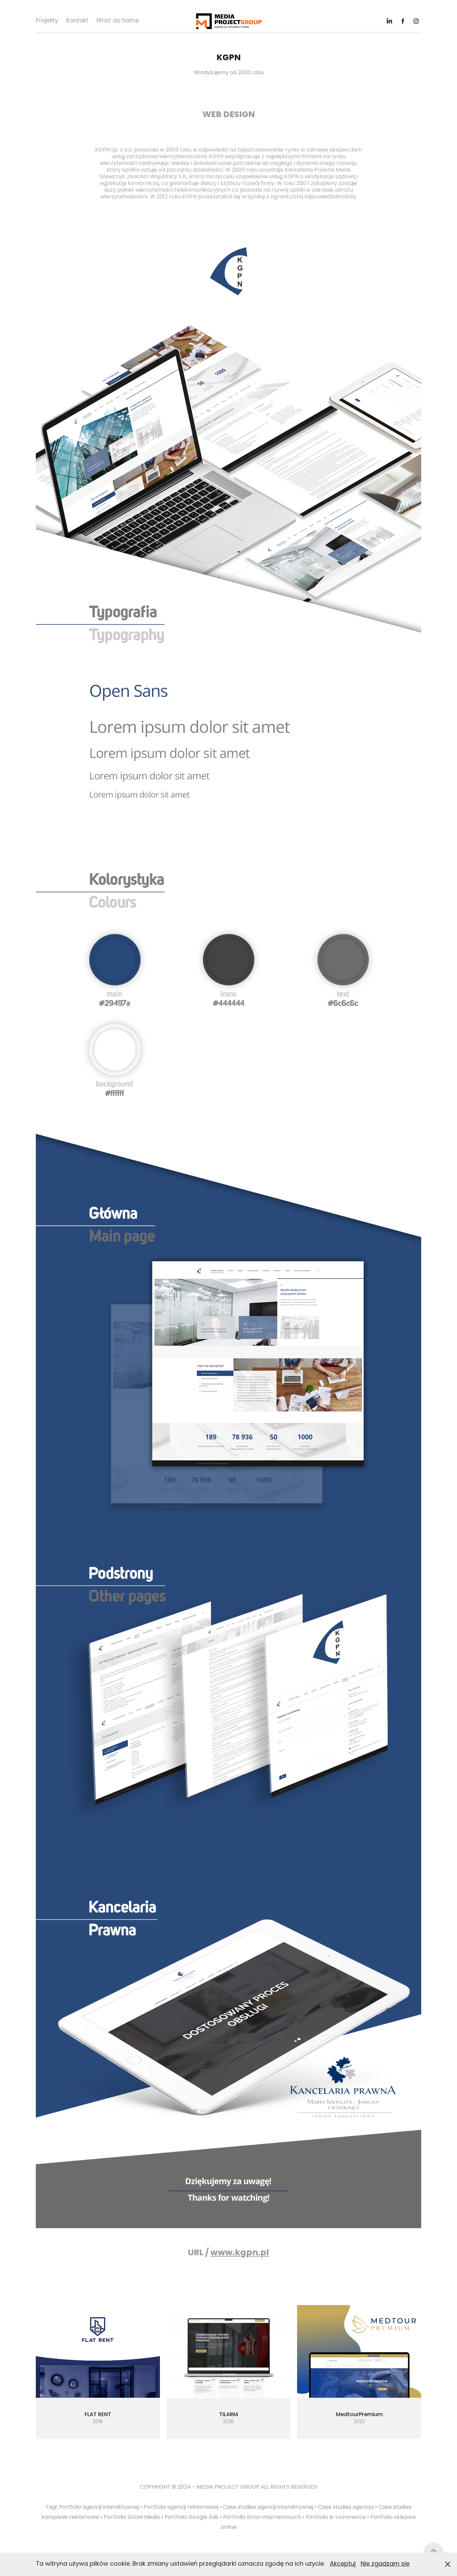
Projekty (47, 21)
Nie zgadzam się (385, 2564)
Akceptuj (343, 2564)
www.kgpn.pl (240, 2253)
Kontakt (77, 21)
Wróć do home (118, 21)
